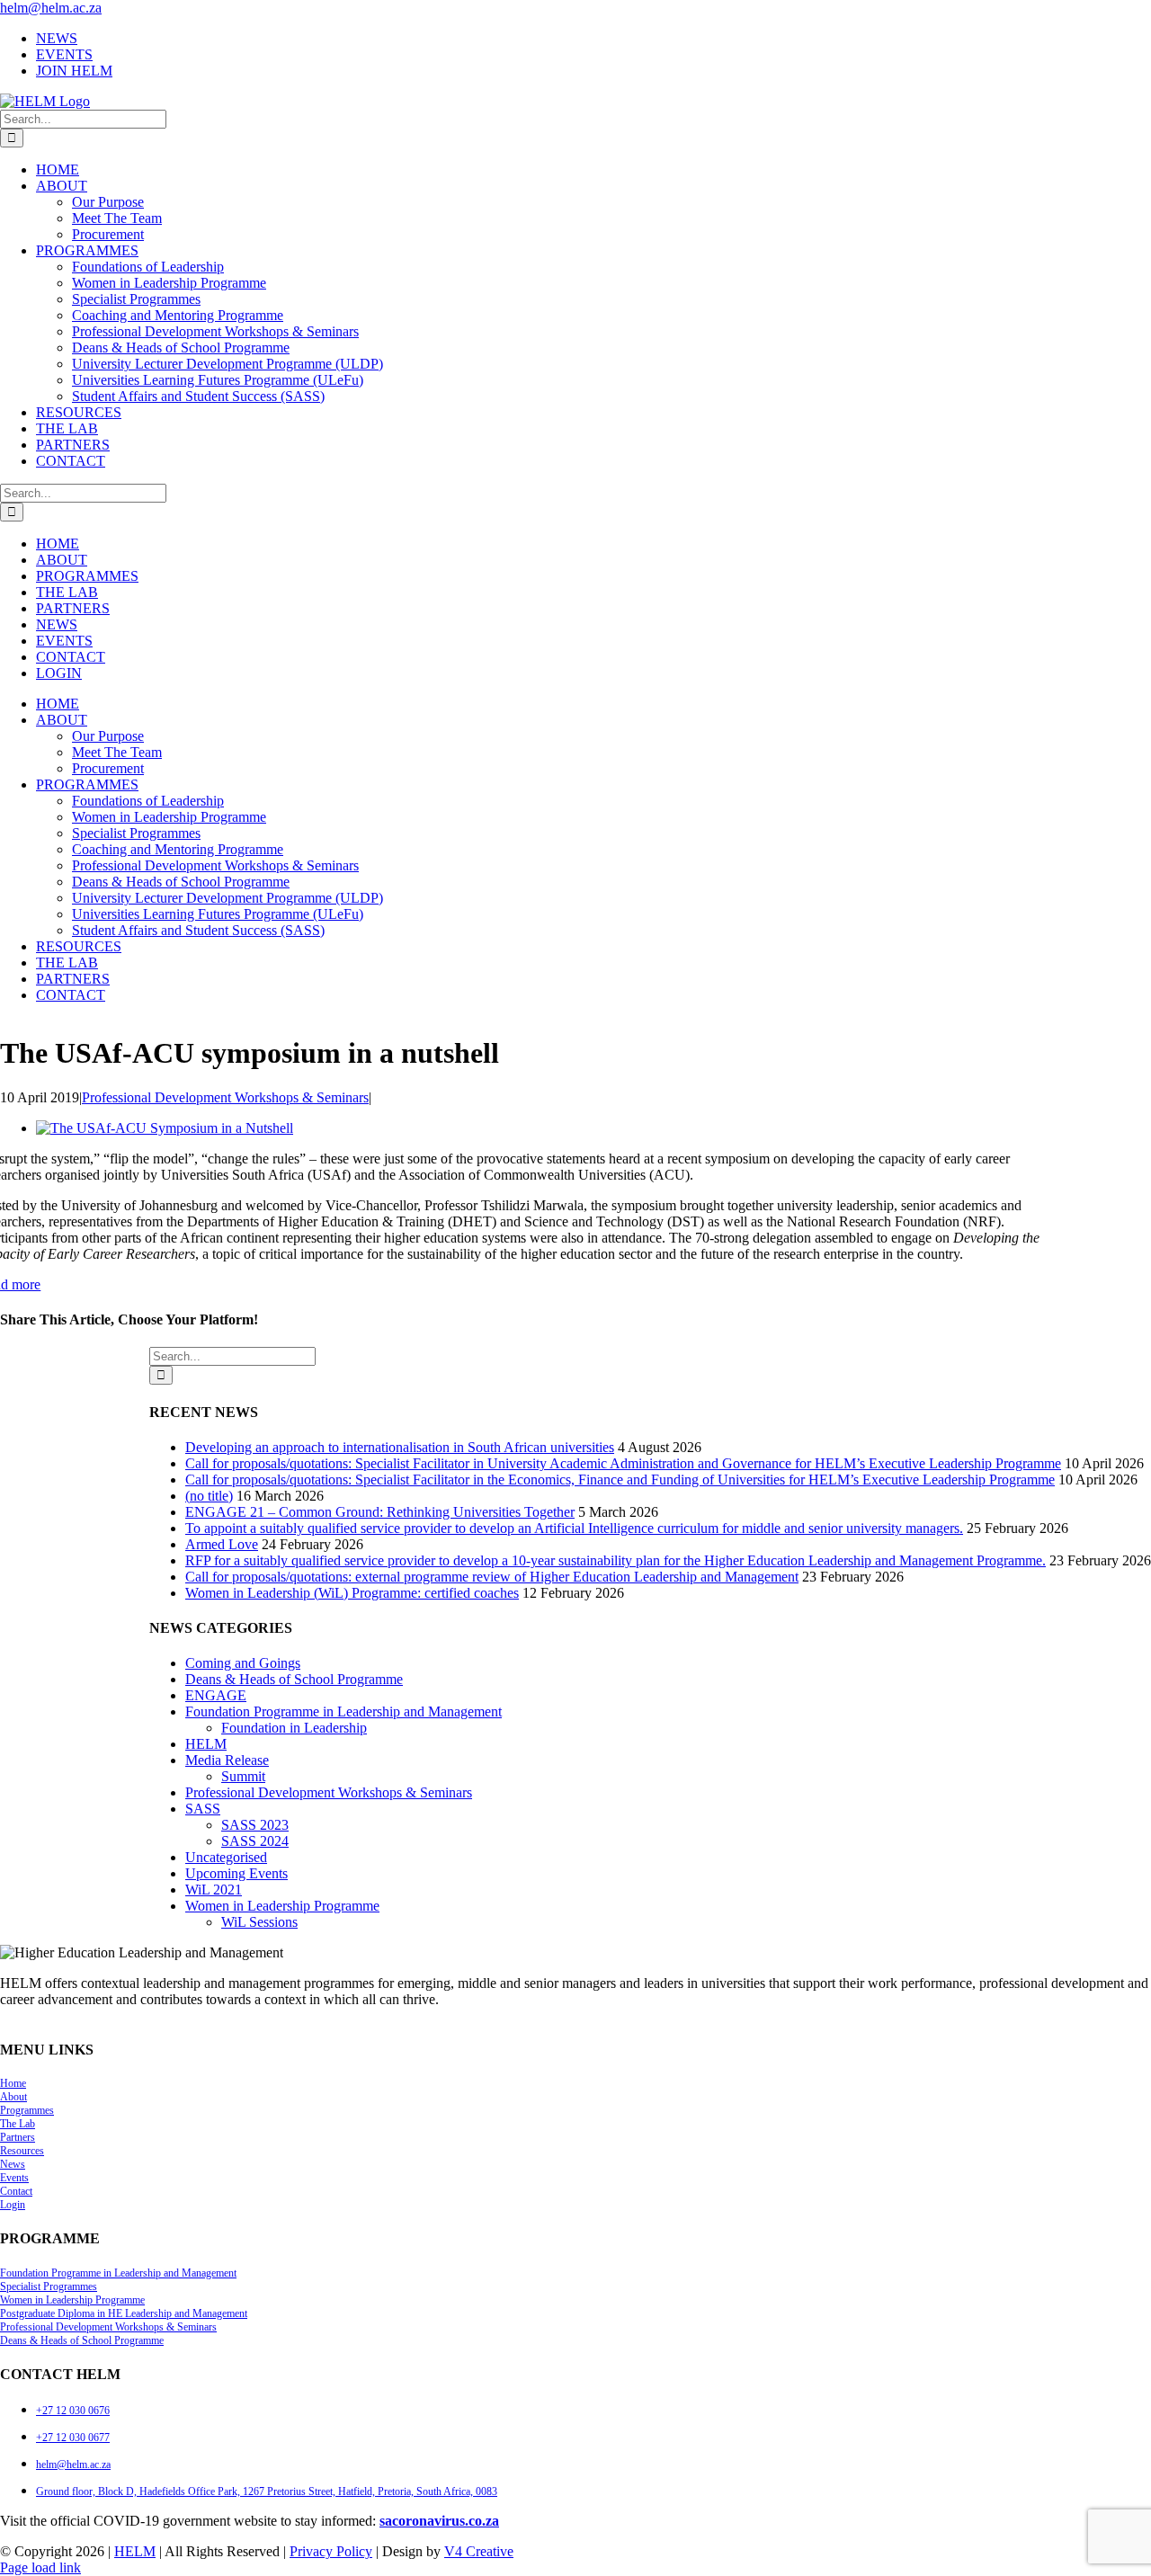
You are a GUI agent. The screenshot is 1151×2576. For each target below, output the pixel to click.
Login (13, 2205)
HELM (206, 1744)
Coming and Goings (243, 1663)
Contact (16, 2191)
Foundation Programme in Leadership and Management (344, 1711)
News (13, 2164)
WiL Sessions (259, 1922)
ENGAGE (216, 1695)
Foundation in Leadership (294, 1728)
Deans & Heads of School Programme (294, 1679)
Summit (243, 1776)
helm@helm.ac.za (51, 8)
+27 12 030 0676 (73, 2411)
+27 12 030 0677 (73, 2438)
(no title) (209, 1496)
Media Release (227, 1760)
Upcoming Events (236, 1873)
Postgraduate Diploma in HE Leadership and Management (124, 2313)
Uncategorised (226, 1857)
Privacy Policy (331, 2551)
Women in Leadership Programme (282, 1906)
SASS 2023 (255, 1825)
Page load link (40, 2567)
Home (13, 2083)
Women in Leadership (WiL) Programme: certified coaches (352, 1593)
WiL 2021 (214, 1890)
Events (14, 2178)
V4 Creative (479, 2551)
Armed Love (222, 1544)
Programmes (27, 2110)
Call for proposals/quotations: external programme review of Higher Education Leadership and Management (492, 1577)
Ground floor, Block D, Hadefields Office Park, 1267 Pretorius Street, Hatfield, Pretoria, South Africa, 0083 (267, 2491)
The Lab (18, 2124)
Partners (18, 2137)
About (13, 2097)
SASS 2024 (255, 1841)
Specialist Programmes (49, 2286)
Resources (22, 2151)
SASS (203, 1809)
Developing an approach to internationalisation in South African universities (400, 1447)
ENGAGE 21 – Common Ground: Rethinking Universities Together (380, 1512)
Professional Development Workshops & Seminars (225, 1097)
